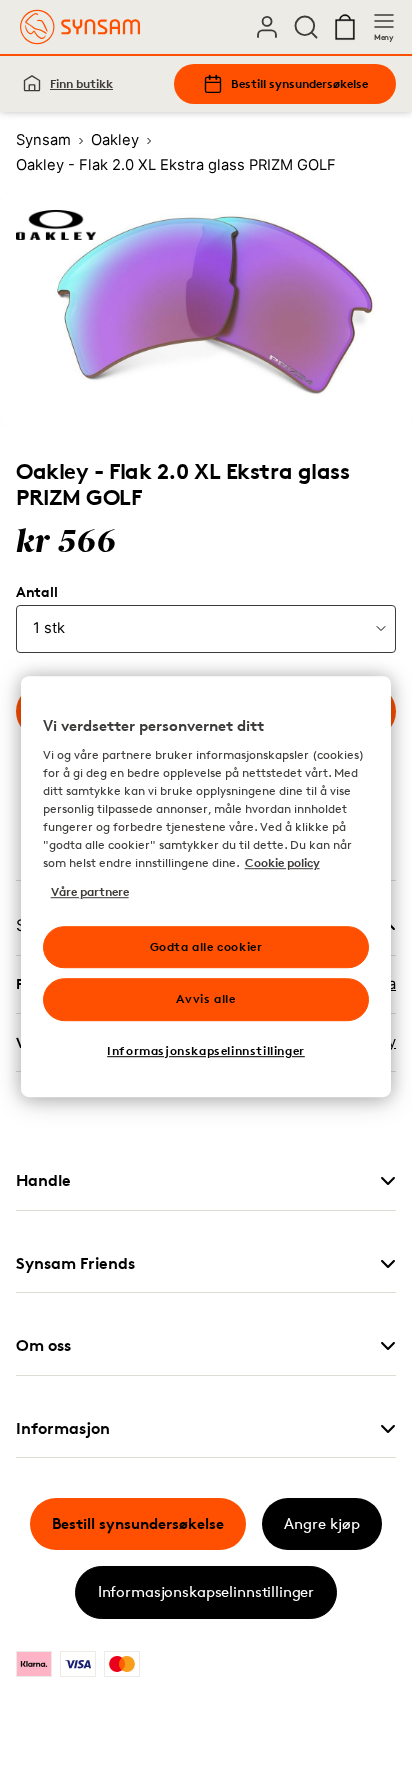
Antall (36, 592)
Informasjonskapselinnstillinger (206, 1591)
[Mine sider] (267, 27)
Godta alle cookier (206, 946)
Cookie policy (282, 863)
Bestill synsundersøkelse (299, 83)
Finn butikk (81, 83)
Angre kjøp (322, 1523)
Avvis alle (205, 999)
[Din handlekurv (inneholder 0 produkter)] (345, 27)
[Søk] (306, 27)
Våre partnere (90, 891)
